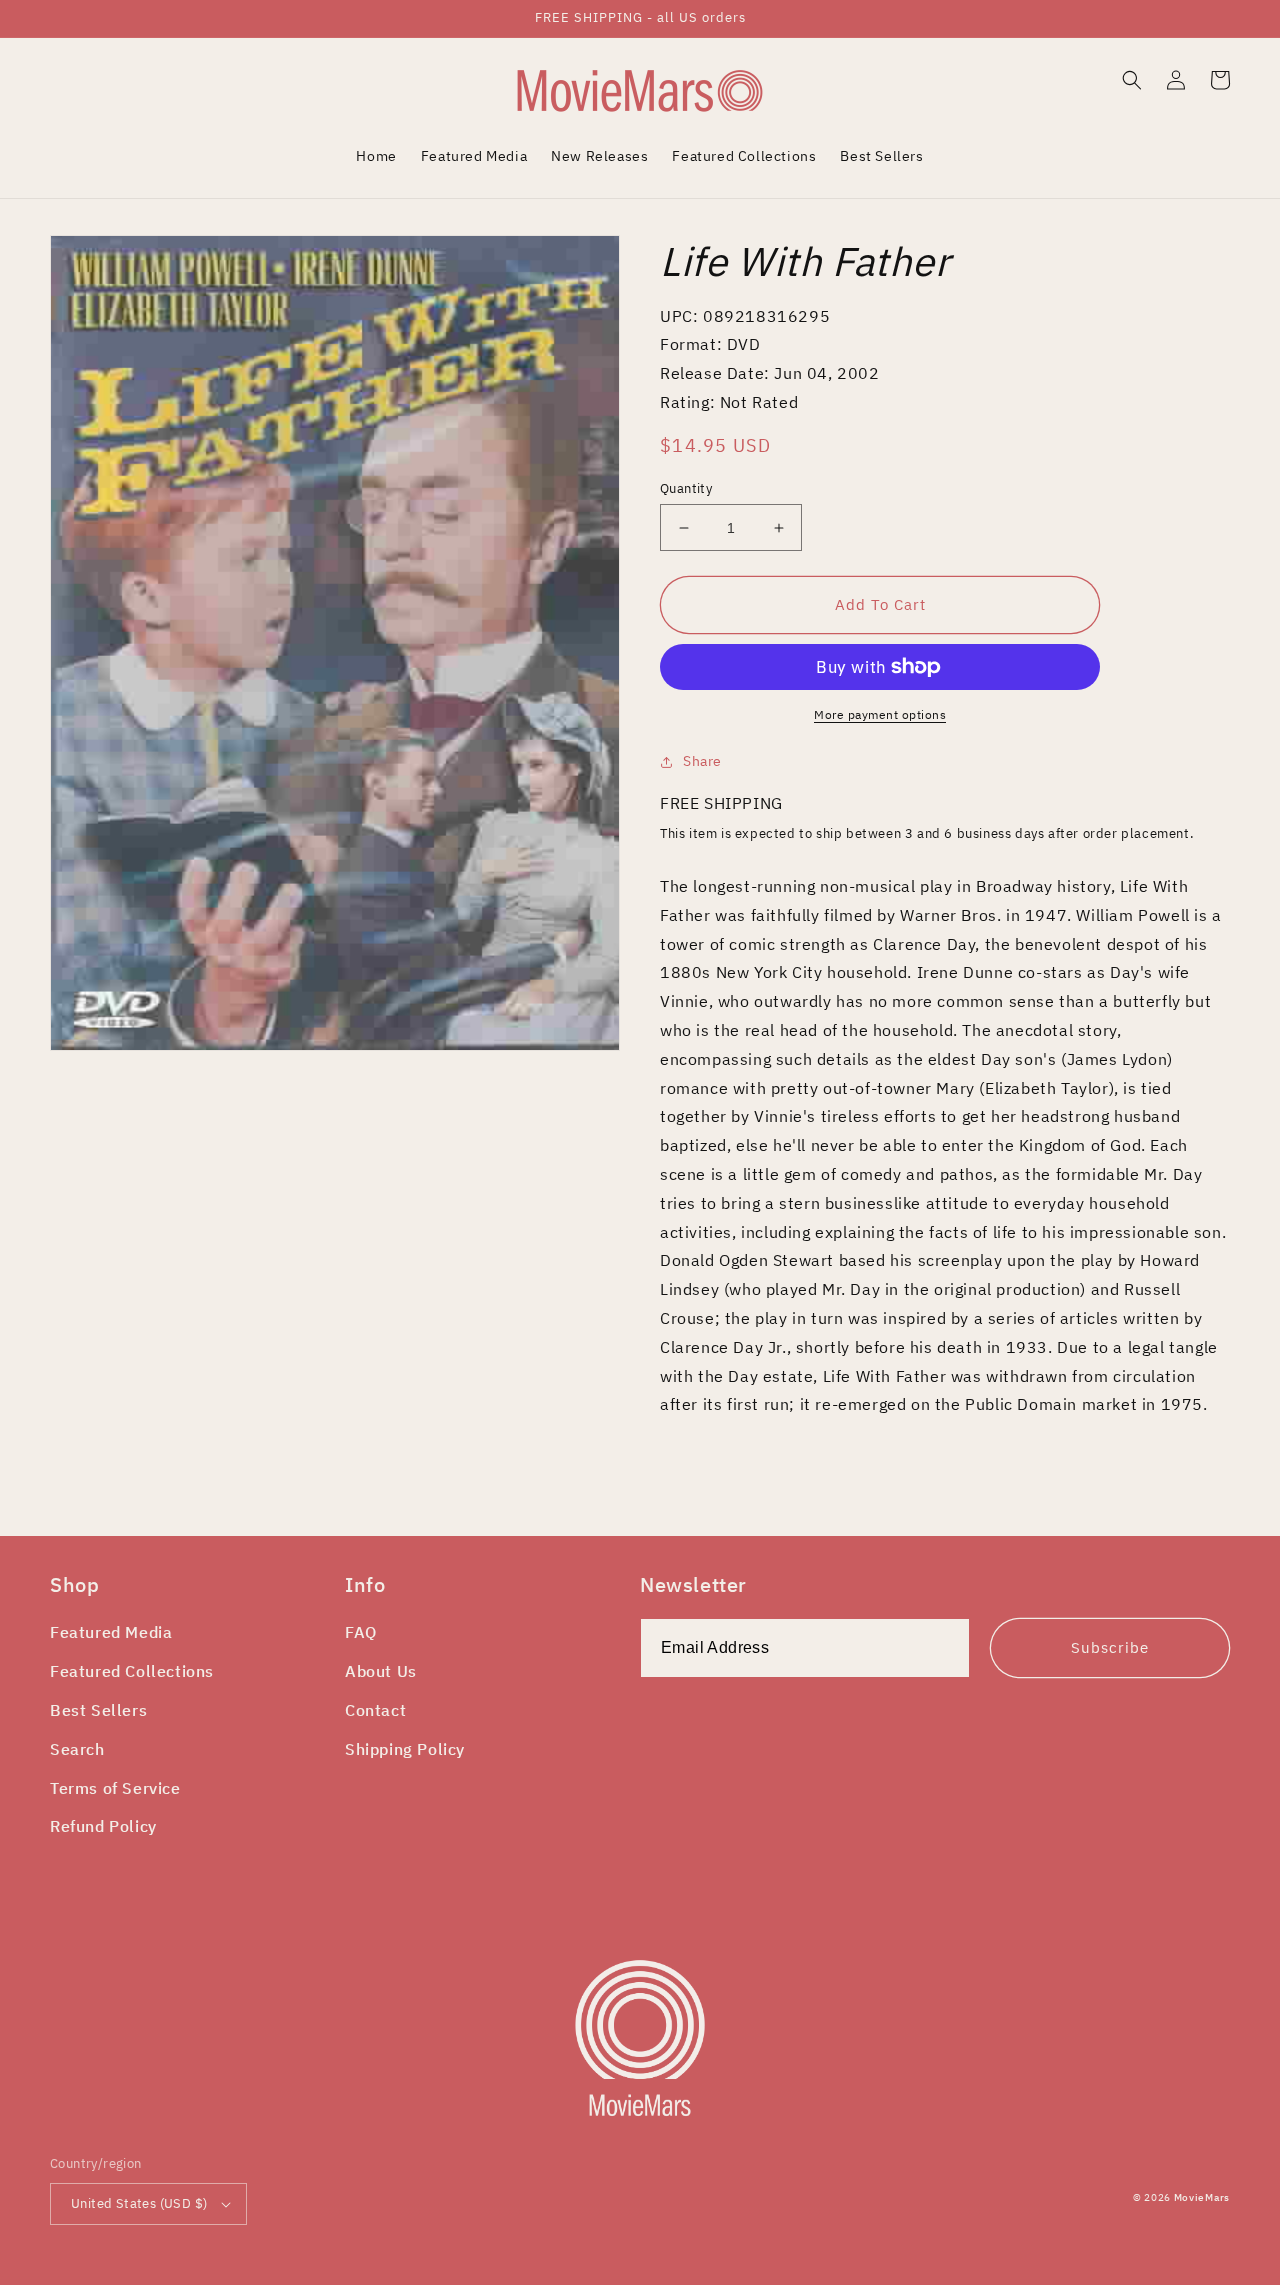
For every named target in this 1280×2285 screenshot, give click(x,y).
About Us (381, 1671)
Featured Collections (132, 1671)
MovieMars (1202, 2197)
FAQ (361, 1632)
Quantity (686, 488)
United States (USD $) (139, 2203)
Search (77, 1749)
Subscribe (1110, 1647)
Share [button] (702, 761)
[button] (1132, 80)
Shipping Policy (405, 1749)
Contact (375, 1710)
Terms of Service (115, 1788)
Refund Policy (103, 1826)
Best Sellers (98, 1710)
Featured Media (111, 1632)
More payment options (880, 714)
